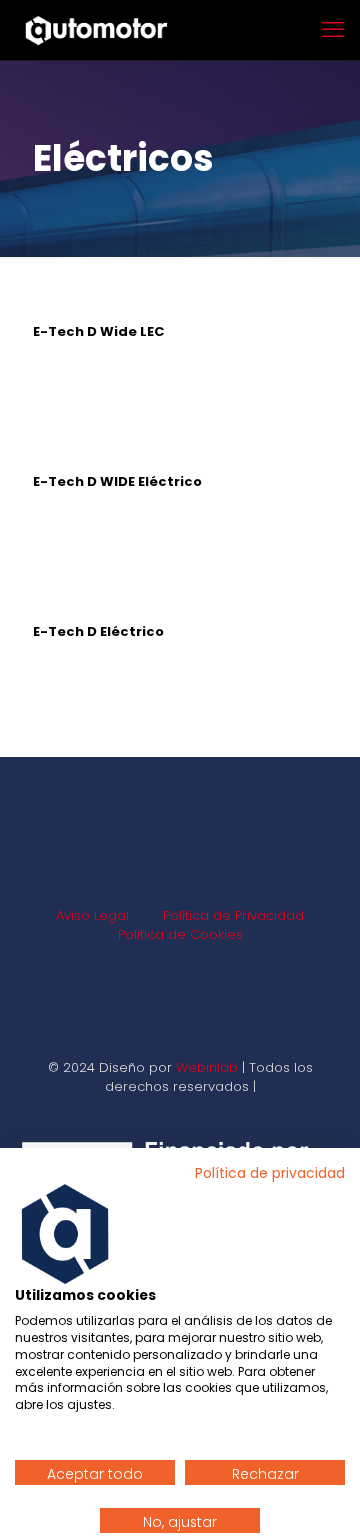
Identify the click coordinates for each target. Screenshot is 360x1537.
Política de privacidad (270, 1173)
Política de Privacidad (233, 915)
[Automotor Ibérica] (96, 30)
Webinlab (209, 1067)
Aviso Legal (92, 915)
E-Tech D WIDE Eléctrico (117, 481)
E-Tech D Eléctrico (98, 631)
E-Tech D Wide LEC (98, 331)
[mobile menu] (333, 30)
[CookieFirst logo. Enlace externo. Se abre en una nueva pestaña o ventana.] (65, 1234)
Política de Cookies (180, 934)
